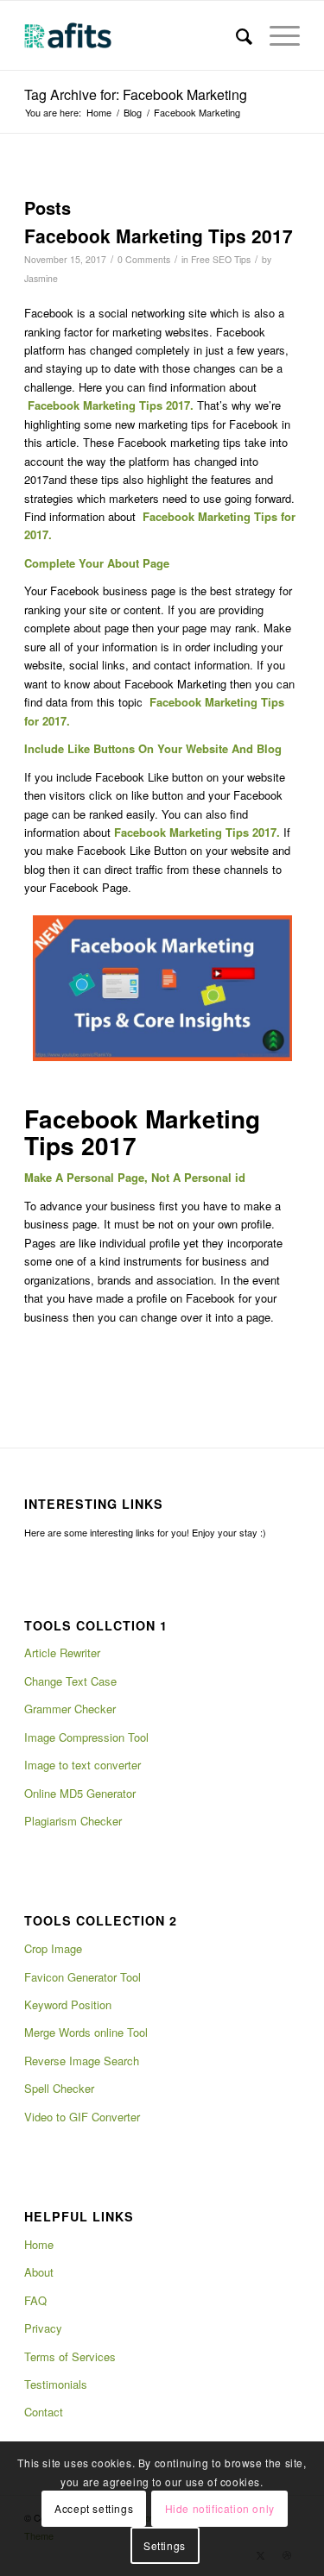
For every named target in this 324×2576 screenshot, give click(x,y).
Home (39, 2244)
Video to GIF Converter (82, 2117)
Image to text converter (83, 1765)
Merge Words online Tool (86, 2032)
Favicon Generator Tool (83, 1977)
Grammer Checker (70, 1709)
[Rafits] (134, 35)
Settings (165, 2545)
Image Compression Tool (86, 1737)
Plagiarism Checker (73, 1821)
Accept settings (94, 2508)
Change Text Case (70, 1681)
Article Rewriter (62, 1652)
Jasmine (41, 278)
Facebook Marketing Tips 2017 (159, 236)
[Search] (235, 35)
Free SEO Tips (221, 259)
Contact (44, 2412)
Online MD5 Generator (80, 1793)
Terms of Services (70, 2356)
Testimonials (56, 2384)
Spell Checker (59, 2088)
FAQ (35, 2300)
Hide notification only (220, 2508)
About (39, 2272)
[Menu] (276, 35)
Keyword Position (68, 2004)
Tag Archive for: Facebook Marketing (136, 94)
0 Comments (144, 259)
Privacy (43, 2328)
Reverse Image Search (82, 2061)
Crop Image (53, 1948)
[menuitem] (235, 35)
